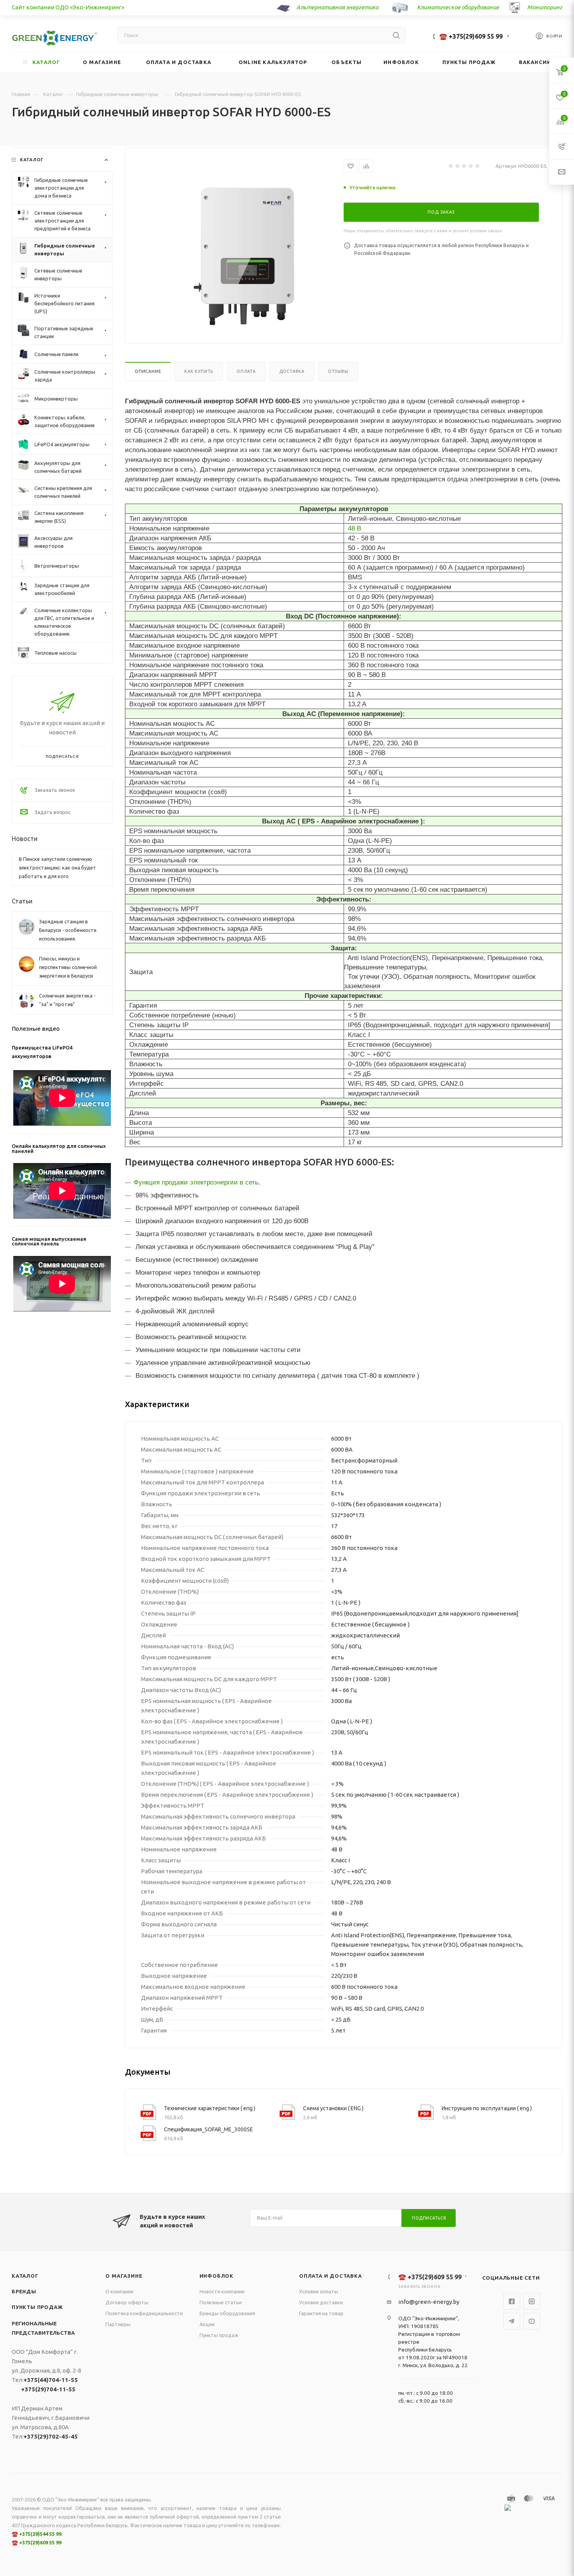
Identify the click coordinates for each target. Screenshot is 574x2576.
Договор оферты (127, 2302)
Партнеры (118, 2324)
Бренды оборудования (227, 2313)
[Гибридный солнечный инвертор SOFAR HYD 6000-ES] (247, 256)
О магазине (124, 2276)
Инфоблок (217, 2276)
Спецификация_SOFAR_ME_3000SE (209, 2129)
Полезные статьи (221, 2302)
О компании (119, 2291)
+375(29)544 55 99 (40, 2534)
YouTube (532, 2321)
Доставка (292, 371)
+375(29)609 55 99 (40, 2542)
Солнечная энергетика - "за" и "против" (67, 1000)
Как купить (199, 371)
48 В (355, 528)
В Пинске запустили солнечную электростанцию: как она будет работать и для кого (57, 868)
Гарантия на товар (321, 2313)
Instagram (532, 2301)
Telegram (512, 2321)
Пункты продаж (37, 2307)
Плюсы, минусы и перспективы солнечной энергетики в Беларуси (68, 967)
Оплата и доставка (331, 2276)
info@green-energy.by (429, 2302)
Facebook (512, 2301)
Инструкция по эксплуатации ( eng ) (487, 2108)
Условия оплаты (319, 2291)
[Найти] (396, 35)
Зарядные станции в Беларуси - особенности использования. (68, 930)
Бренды (24, 2291)
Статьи (22, 901)
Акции (207, 2324)
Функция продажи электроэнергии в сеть (196, 1182)
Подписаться (429, 2218)
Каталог (25, 2276)
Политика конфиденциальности (144, 2313)
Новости (25, 839)
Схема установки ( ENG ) (333, 2108)
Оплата (246, 371)
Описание (148, 371)
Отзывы (338, 371)
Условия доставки (321, 2302)
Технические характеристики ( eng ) (210, 2108)
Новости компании (222, 2291)
